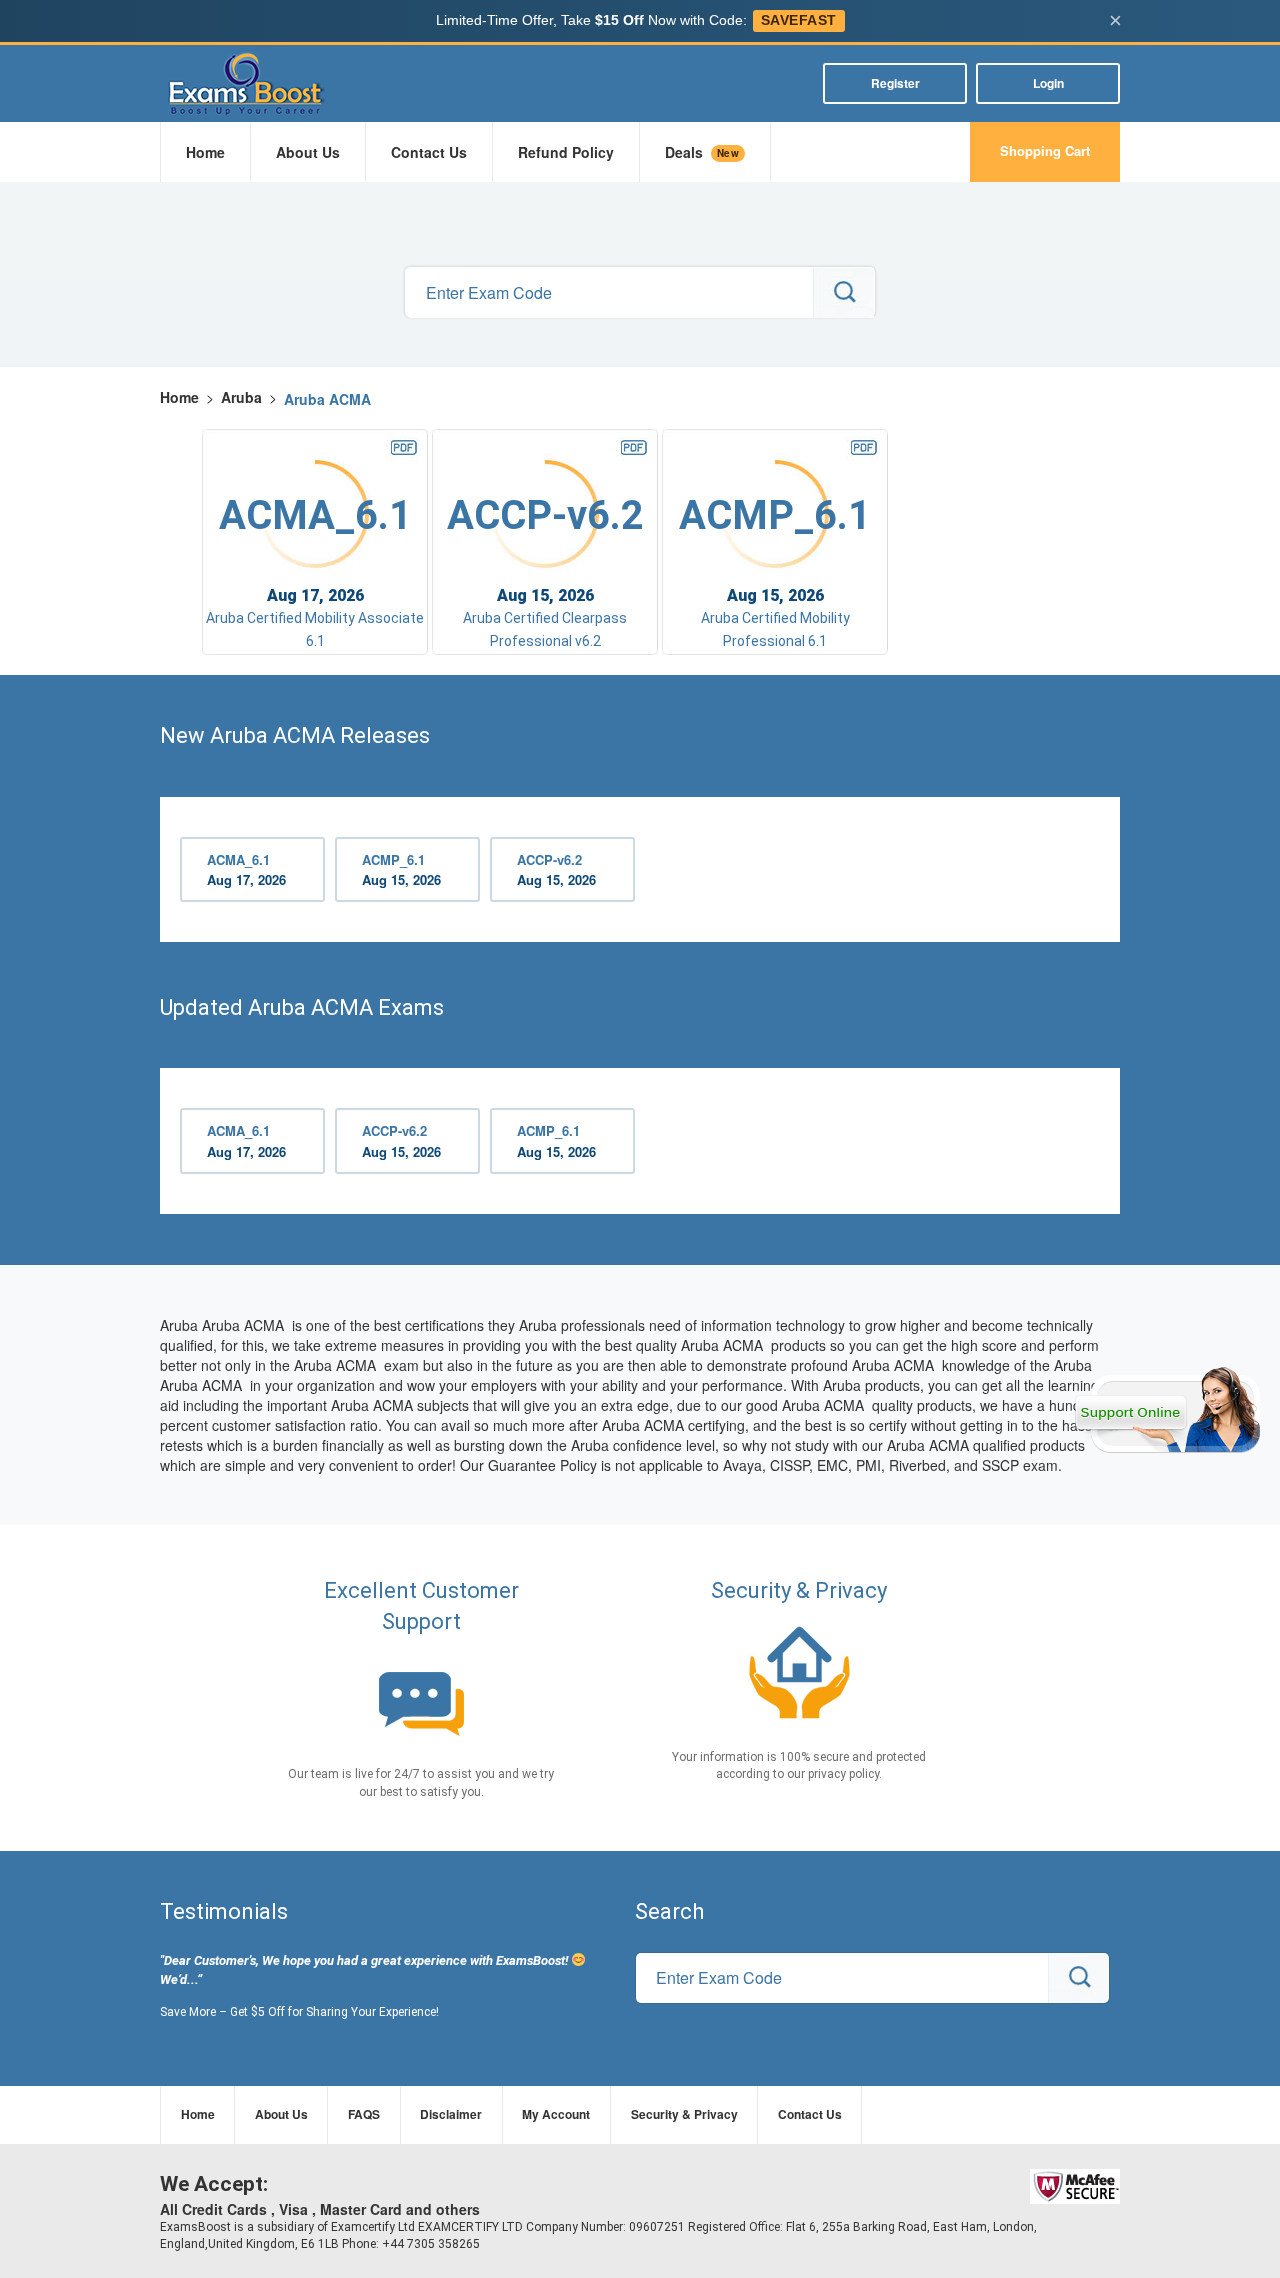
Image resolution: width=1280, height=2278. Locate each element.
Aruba (241, 397)
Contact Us (429, 152)
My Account (556, 2114)
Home (205, 152)
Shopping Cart (1045, 150)
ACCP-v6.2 (556, 870)
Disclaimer (451, 2114)
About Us (308, 152)
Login (1048, 83)
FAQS (364, 2114)
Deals (702, 152)
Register (895, 83)
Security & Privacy (684, 2114)
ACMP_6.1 (401, 870)
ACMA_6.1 (246, 870)
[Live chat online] (1167, 1410)
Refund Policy (566, 152)
